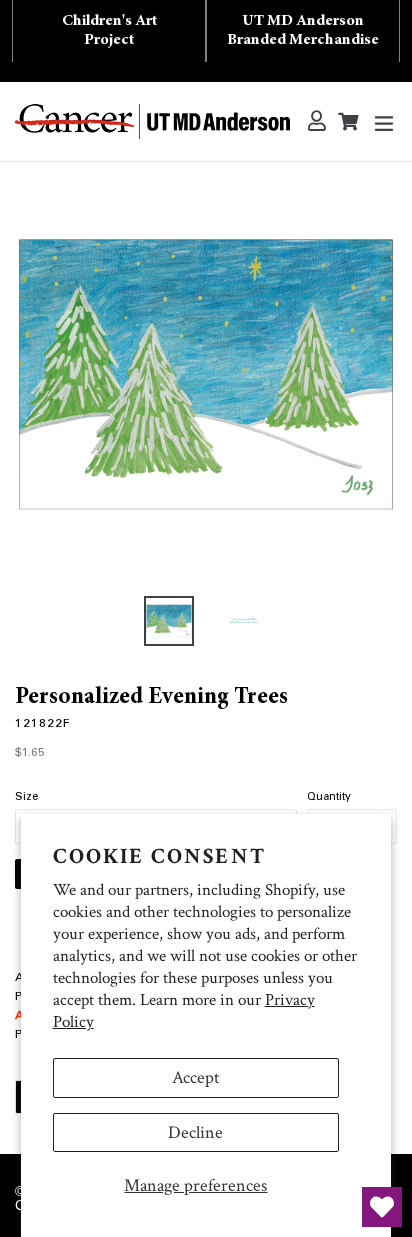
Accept (196, 1077)
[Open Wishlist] (382, 1207)
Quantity (329, 798)
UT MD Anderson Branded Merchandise (303, 30)
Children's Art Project (109, 30)
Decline (195, 1132)
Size (26, 798)
